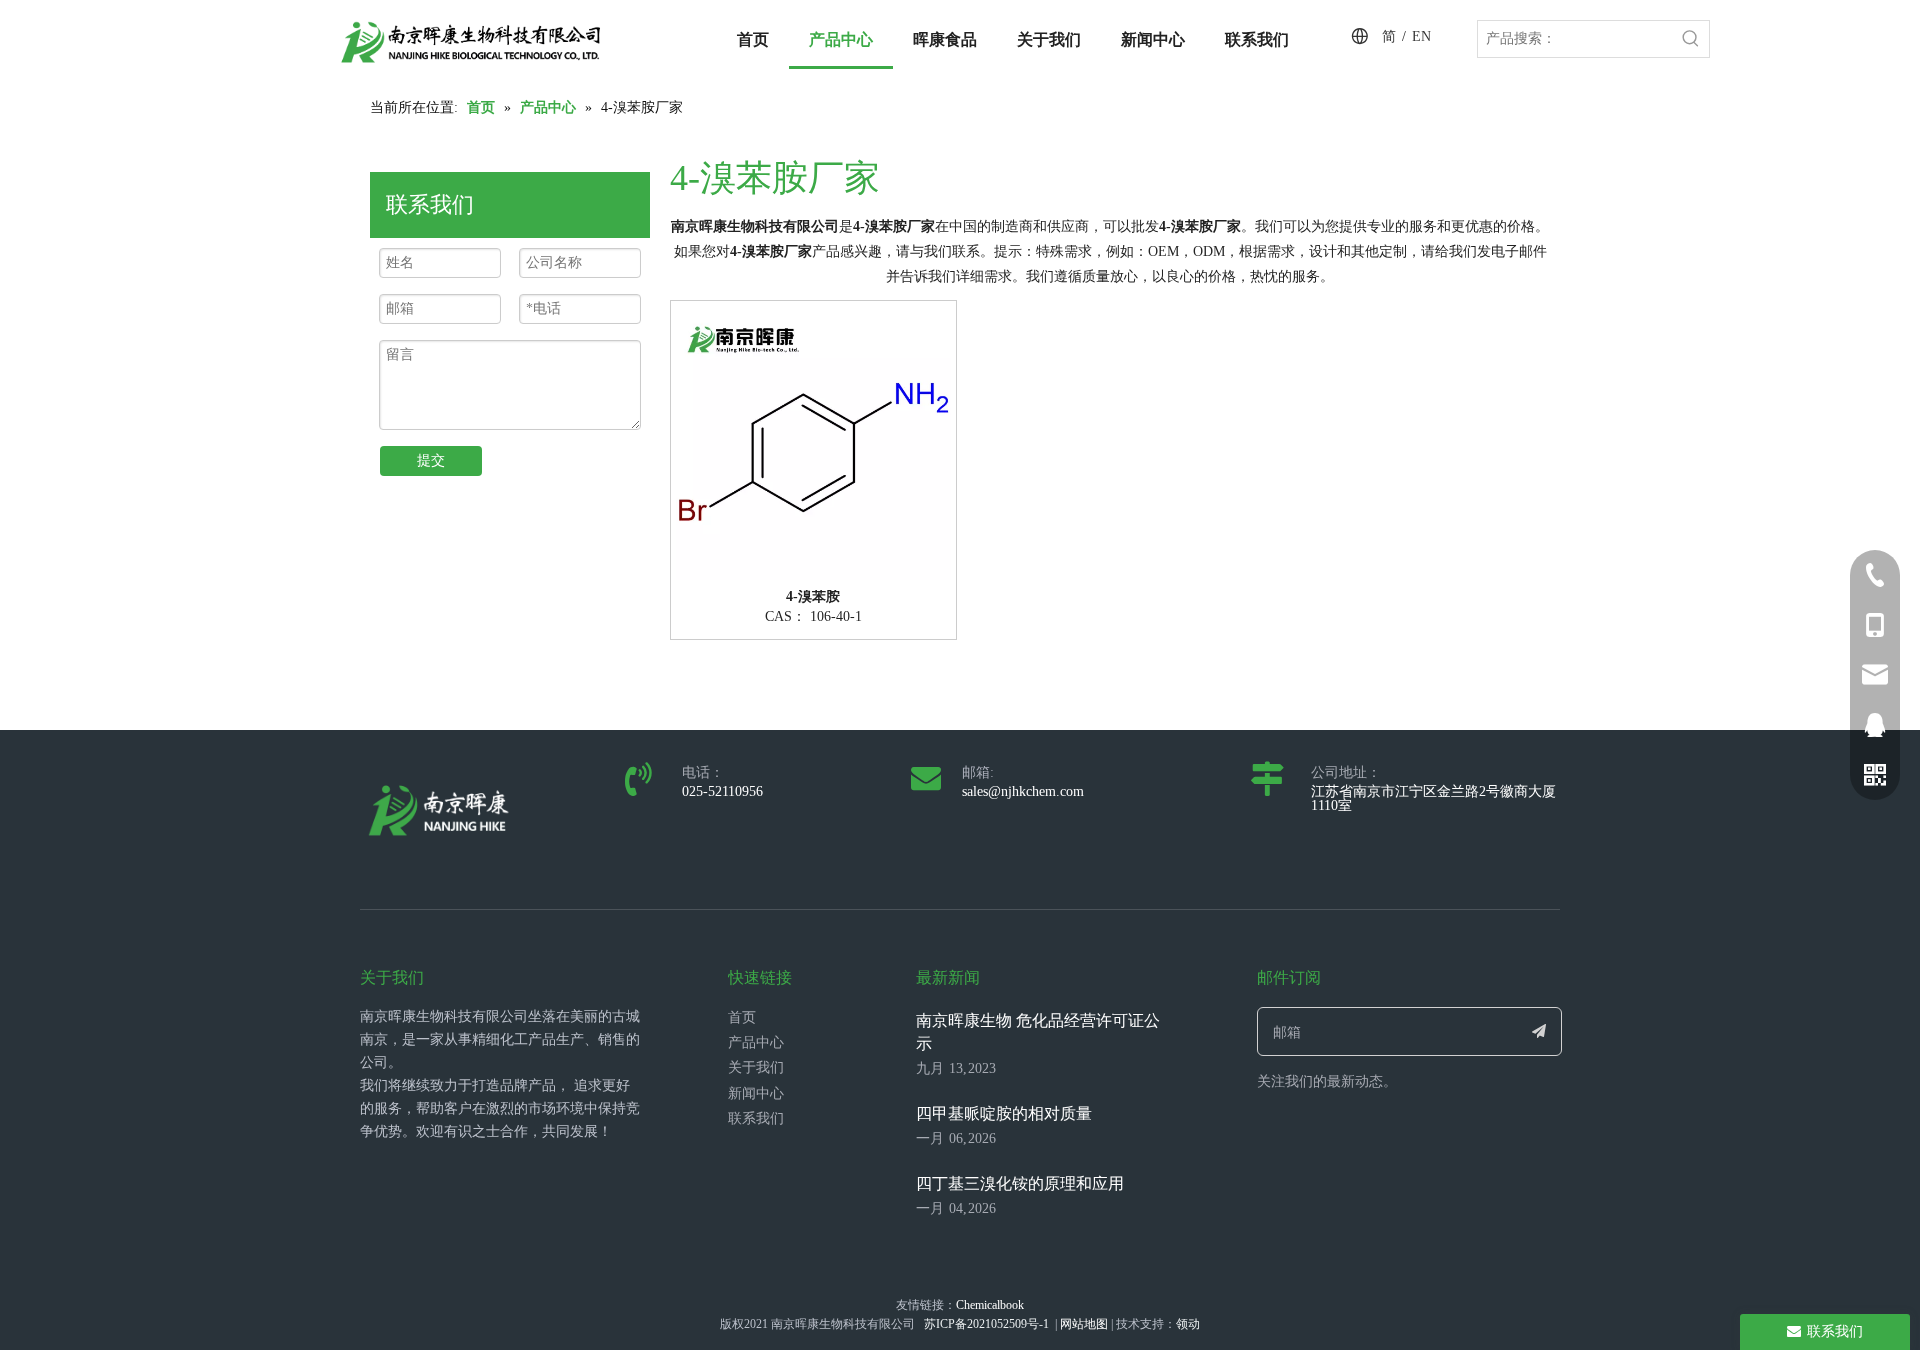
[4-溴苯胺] (813, 441)
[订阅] (1539, 1031)
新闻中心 (756, 1093)
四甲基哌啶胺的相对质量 (1004, 1113)
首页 (742, 1017)
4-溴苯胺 (813, 597)
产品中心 (756, 1042)
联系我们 (756, 1118)
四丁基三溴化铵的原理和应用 (1020, 1183)
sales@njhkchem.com (1023, 791)
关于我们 (756, 1067)
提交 (431, 460)
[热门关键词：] (1691, 39)
